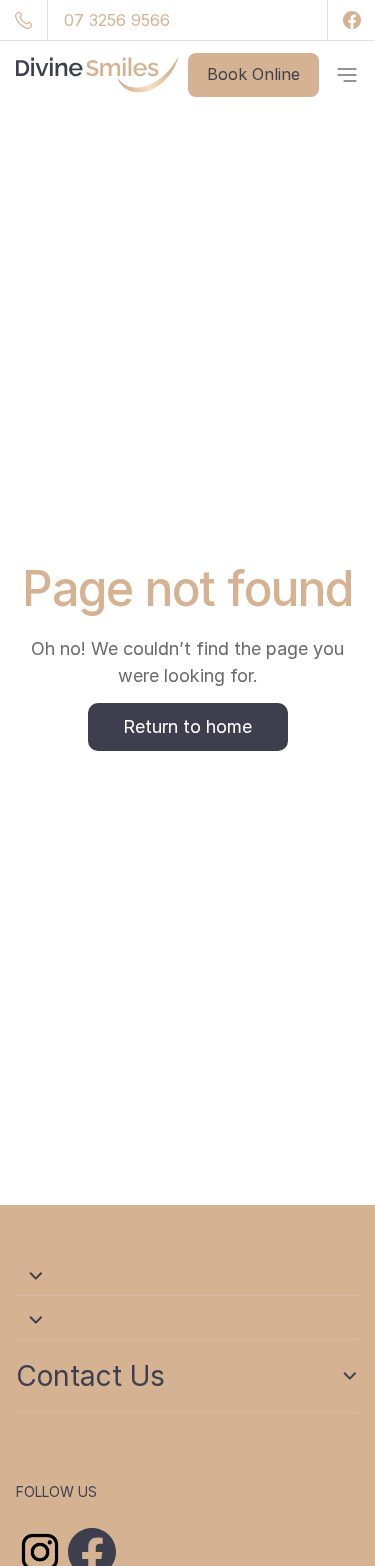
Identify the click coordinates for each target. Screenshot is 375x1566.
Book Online (253, 74)
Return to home (187, 726)
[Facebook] (351, 20)
